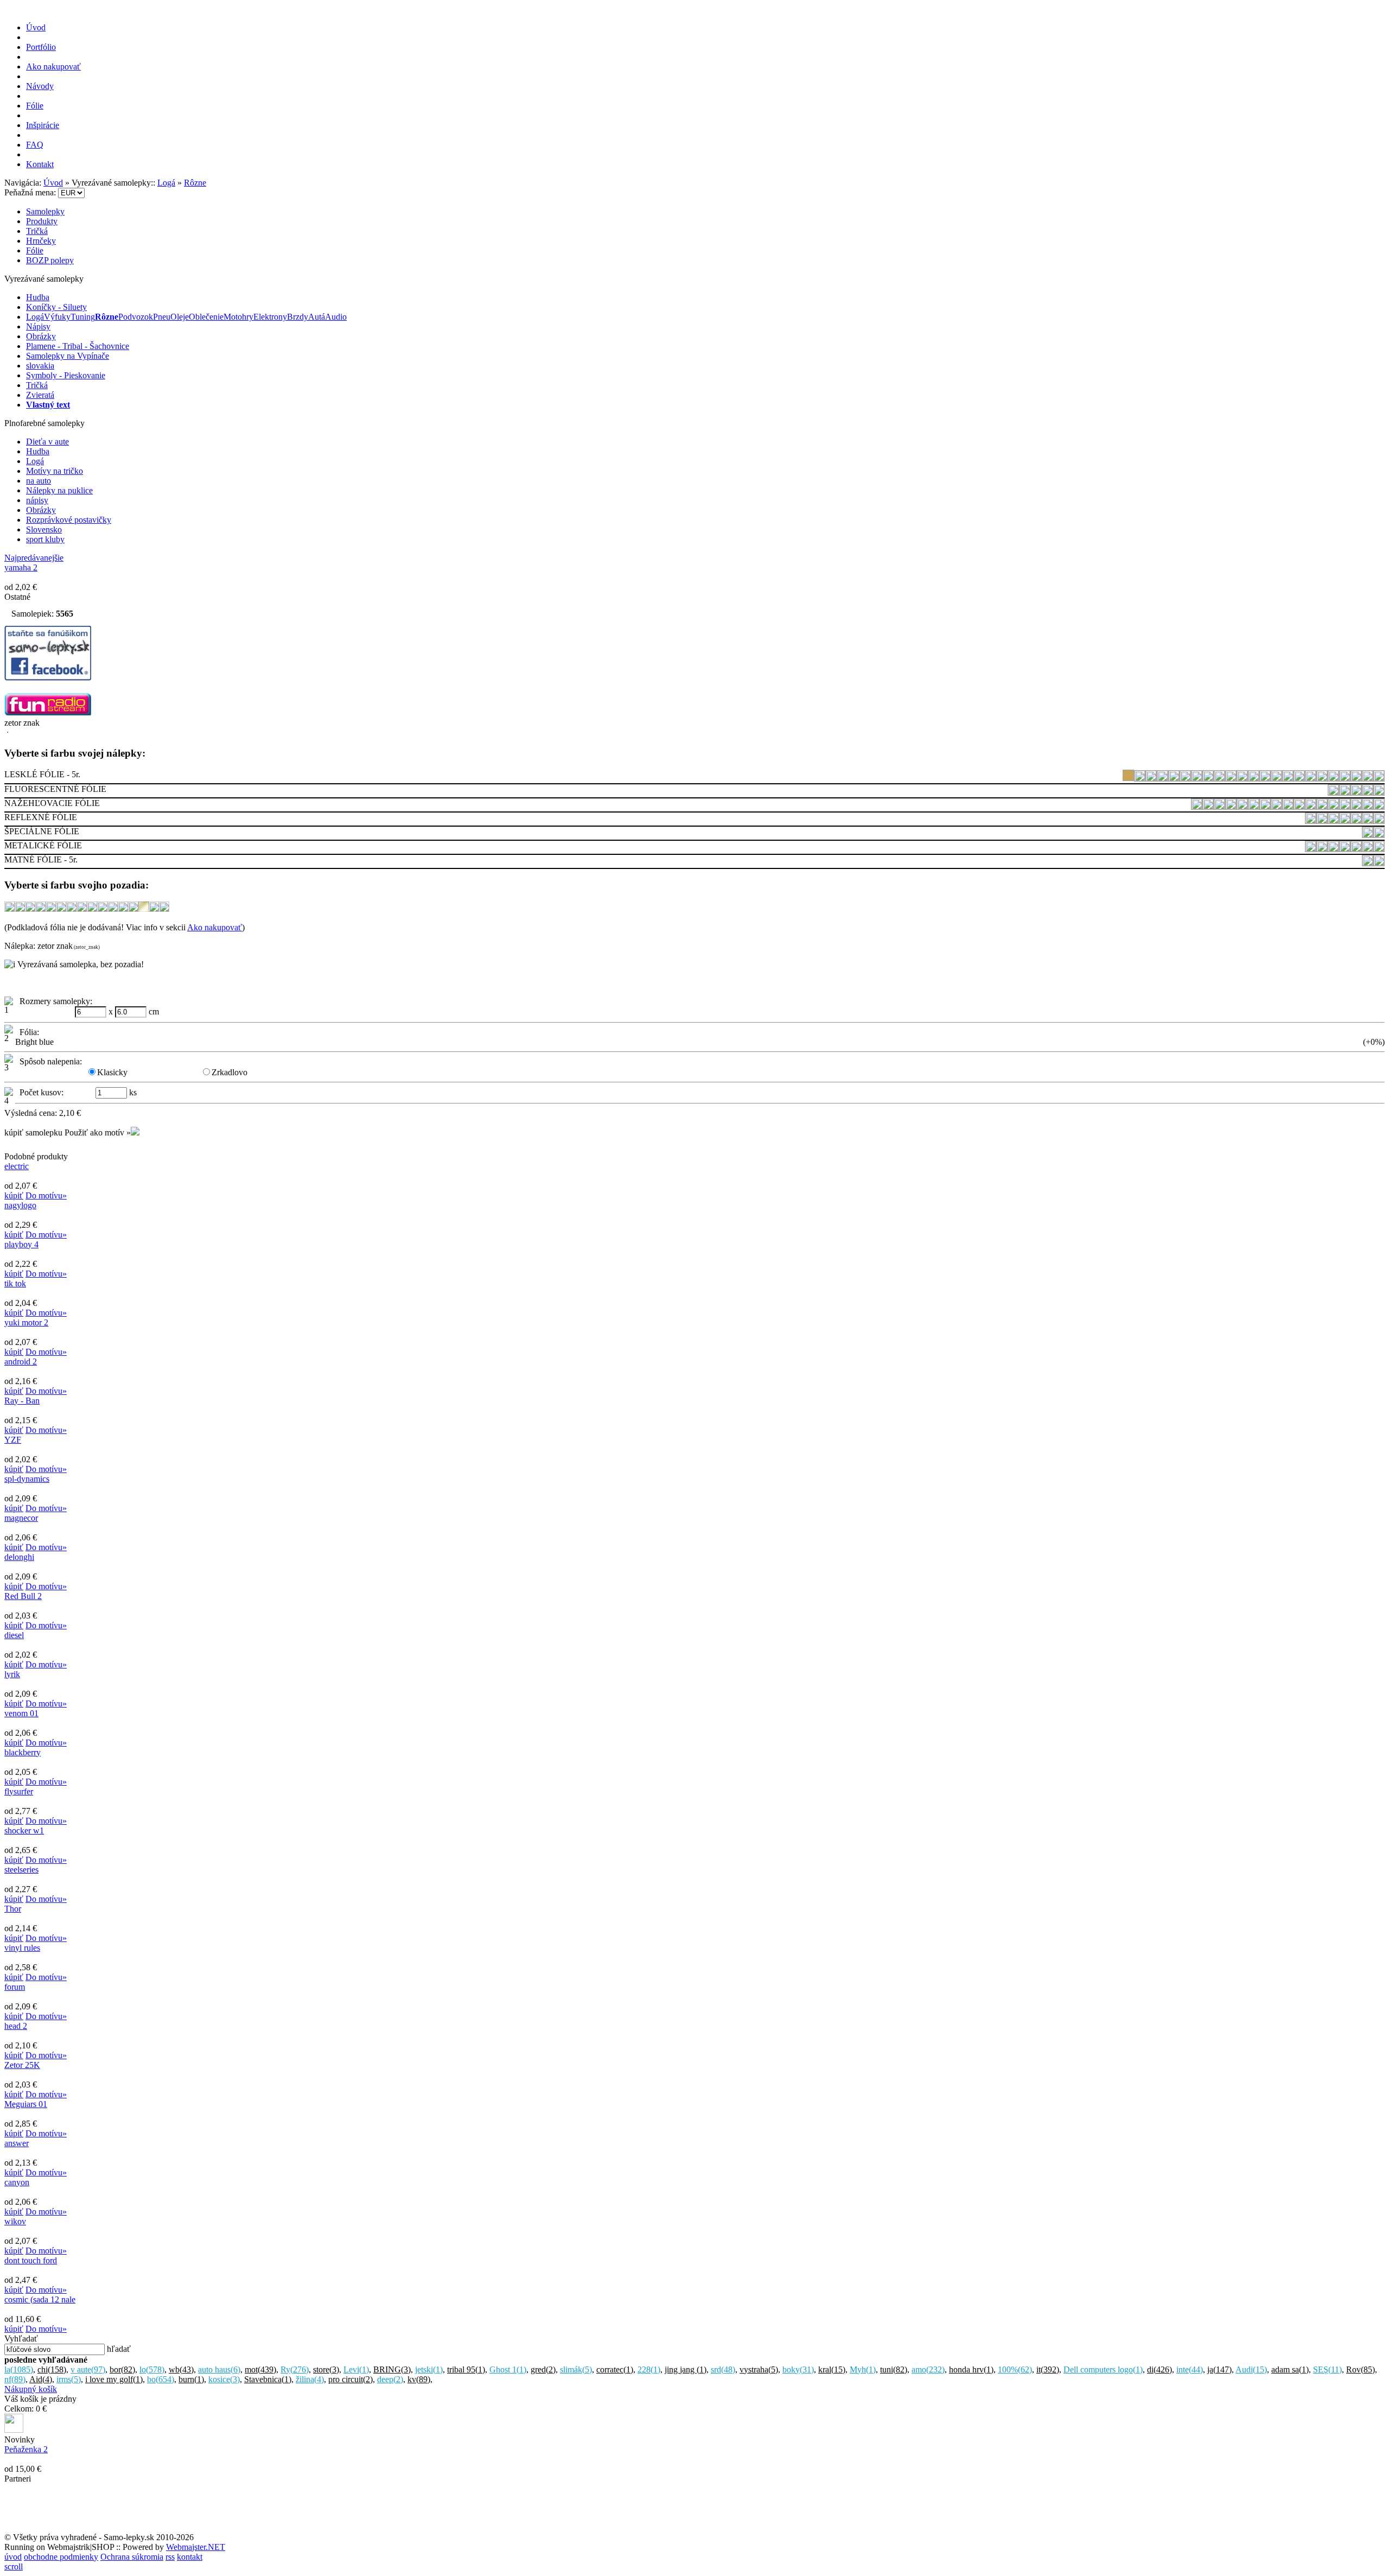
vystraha (759, 2369)
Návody (40, 86)
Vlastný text (48, 405)
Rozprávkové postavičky (69, 520)
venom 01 (21, 1713)
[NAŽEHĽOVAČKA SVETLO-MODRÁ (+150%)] (1368, 806)
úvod (13, 2557)
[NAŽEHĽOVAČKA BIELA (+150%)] (1208, 806)
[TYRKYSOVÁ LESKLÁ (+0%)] (1368, 778)
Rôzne (195, 183)
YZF (13, 1440)
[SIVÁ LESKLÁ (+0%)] (1288, 778)
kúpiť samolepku (33, 1132)
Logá (166, 183)
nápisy (37, 500)
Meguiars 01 (26, 2104)
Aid (41, 2379)
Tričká (37, 231)
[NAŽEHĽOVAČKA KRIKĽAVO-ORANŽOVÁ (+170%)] (1276, 806)
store (326, 2369)
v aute (88, 2369)
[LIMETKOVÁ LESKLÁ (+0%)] (1231, 778)
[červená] (40, 909)
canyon (17, 2182)
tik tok (15, 1283)
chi (52, 2369)
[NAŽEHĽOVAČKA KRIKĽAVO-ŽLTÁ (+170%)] (1311, 806)
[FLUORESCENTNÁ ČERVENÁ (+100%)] (1333, 792)
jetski (429, 2369)
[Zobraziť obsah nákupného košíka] (14, 2430)
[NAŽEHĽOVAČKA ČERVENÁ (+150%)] (1231, 806)
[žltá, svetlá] (164, 909)
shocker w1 (24, 1831)
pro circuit (351, 2379)
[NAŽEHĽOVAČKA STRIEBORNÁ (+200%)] (1345, 806)
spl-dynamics (27, 1479)
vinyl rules (22, 1948)
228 (649, 2369)
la (19, 2369)
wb (181, 2369)
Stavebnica (268, 2379)
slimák (576, 2369)
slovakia (40, 366)
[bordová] (30, 909)
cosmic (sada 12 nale (40, 2299)
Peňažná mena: (31, 192)
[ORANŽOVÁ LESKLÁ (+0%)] (1265, 778)
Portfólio (41, 47)
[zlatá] (144, 909)
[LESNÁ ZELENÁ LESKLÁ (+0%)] (1219, 778)
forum (15, 1987)
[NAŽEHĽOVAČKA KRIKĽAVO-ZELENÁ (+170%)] (1299, 806)
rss (170, 2557)
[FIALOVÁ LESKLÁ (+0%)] (1185, 778)
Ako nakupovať (53, 66)
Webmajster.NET (196, 2547)
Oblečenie (206, 317)
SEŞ (1327, 2369)
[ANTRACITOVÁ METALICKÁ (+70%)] (1311, 849)
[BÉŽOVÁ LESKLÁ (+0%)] (1128, 778)
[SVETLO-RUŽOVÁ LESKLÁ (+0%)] (1345, 778)
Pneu (162, 317)
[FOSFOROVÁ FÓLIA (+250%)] (1368, 835)
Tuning (83, 317)
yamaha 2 (21, 567)
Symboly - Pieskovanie (66, 375)
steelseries (21, 1870)
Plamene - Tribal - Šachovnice (78, 346)
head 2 (16, 2026)
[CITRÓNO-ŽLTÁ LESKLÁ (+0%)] (1174, 778)
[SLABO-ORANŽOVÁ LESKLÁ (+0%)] (1311, 778)
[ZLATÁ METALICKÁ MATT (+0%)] (1368, 849)
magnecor (21, 1518)
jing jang (686, 2369)
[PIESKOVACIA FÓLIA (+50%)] (1379, 835)
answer (17, 2143)
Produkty (42, 221)
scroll (14, 2567)
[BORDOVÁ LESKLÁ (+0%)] (1151, 778)
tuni (894, 2369)
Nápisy (38, 326)
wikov (15, 2221)
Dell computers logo (1103, 2369)
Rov (1361, 2369)
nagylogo (20, 1205)
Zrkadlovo (230, 1072)
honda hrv (971, 2369)
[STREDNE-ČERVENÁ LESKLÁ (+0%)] (1322, 778)
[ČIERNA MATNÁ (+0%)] (1379, 863)
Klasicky (112, 1072)
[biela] (20, 909)
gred (543, 2369)
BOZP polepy (50, 260)
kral (832, 2369)
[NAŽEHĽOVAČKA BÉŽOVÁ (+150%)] (1197, 806)
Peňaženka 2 (26, 2449)
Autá (317, 317)
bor (122, 2369)
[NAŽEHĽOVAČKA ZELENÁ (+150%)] (1379, 806)
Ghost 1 (508, 2369)
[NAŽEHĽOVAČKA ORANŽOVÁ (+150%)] (1322, 806)
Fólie (35, 106)
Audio (336, 317)
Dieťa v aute (47, 442)
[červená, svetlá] (51, 909)
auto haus (219, 2369)
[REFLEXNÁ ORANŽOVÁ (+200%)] (1356, 820)
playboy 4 (21, 1244)
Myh (863, 2369)
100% (1015, 2369)
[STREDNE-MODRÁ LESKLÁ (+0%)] (1333, 778)
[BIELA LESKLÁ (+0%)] (1140, 778)
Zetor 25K (22, 2065)
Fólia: (27, 1032)
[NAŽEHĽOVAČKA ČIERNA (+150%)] (1242, 806)
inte (1190, 2369)
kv (419, 2379)
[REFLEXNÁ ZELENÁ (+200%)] (1368, 820)
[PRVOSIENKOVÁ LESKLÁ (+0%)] (1276, 778)
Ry (295, 2369)
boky (798, 2369)
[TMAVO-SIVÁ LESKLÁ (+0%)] (1356, 778)
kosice (224, 2379)
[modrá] (82, 909)
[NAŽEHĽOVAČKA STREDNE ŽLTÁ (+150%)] (1333, 806)
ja (1219, 2369)
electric (17, 1166)
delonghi (19, 1557)
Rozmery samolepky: (54, 1001)
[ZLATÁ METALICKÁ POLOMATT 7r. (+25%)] (1379, 849)
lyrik (12, 1674)
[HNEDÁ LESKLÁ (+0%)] (1197, 778)
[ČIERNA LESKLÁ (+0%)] (1162, 778)
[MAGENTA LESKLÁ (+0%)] (1242, 778)
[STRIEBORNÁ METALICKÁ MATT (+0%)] (1345, 849)
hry (248, 317)
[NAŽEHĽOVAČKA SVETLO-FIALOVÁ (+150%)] (1356, 806)
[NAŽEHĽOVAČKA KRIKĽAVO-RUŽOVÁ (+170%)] (1288, 806)
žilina (310, 2379)
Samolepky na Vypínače (68, 356)
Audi (1251, 2369)
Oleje (180, 317)
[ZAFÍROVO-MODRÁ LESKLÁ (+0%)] (1379, 778)
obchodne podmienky (61, 2557)
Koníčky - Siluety (56, 307)
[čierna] (61, 909)
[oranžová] (102, 909)
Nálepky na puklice (59, 490)
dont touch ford (31, 2260)
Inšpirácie (43, 125)
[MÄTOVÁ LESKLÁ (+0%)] (1254, 778)
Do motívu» (46, 1195)
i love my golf (114, 2379)
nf (15, 2379)
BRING (392, 2369)
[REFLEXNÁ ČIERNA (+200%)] (1333, 820)
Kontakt (40, 164)
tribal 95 (466, 2369)
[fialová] (71, 909)
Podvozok (136, 317)
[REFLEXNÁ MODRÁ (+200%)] (1345, 820)
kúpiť (14, 1195)
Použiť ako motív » (98, 1132)
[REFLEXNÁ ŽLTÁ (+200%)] (1379, 820)
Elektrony (270, 317)
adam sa (1290, 2369)
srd (723, 2369)
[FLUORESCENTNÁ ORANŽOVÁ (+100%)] (1345, 792)
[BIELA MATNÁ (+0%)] (1368, 863)
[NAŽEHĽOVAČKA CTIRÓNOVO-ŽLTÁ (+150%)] (1254, 806)
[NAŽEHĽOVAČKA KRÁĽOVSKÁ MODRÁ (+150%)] (1265, 806)
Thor (13, 1909)
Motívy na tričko (55, 471)
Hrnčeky (41, 241)
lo (152, 2369)
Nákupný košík (31, 2389)
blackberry (23, 1752)
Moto (233, 317)
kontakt (190, 2557)
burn (191, 2379)
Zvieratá (40, 395)
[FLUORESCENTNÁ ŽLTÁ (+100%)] (1379, 792)
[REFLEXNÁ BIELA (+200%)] (1311, 820)
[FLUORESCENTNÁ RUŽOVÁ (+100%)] (1356, 792)
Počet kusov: (39, 1092)
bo (161, 2379)
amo (928, 2369)
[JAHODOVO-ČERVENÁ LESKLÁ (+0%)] (1208, 778)
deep (390, 2379)
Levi (356, 2369)
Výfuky (57, 317)
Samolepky (45, 211)
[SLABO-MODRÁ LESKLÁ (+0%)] (1299, 778)
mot (260, 2369)
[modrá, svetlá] (92, 909)
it (1048, 2369)
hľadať (119, 2349)
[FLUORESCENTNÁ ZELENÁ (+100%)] (1368, 792)
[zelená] (123, 909)
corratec (615, 2369)
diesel (14, 1635)
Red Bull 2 (23, 1596)
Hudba (38, 297)
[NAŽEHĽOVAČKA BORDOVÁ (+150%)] (1219, 806)
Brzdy (298, 317)
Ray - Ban (22, 1401)
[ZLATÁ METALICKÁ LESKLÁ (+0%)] (1356, 849)
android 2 (21, 1362)
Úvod (36, 27)
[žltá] (154, 909)
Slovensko (44, 529)
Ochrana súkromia (132, 2557)
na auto (39, 481)
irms (69, 2379)
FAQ (35, 145)
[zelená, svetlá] (133, 909)
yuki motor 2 (26, 1322)
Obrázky (41, 336)
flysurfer (19, 1791)
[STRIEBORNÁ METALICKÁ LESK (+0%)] (1333, 849)
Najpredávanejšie (34, 558)
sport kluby (45, 539)
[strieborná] (113, 909)
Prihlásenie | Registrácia (1344, 174)
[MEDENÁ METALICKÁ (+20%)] (1322, 849)
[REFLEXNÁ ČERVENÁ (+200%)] (1322, 820)
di (1159, 2369)
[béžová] (9, 909)
